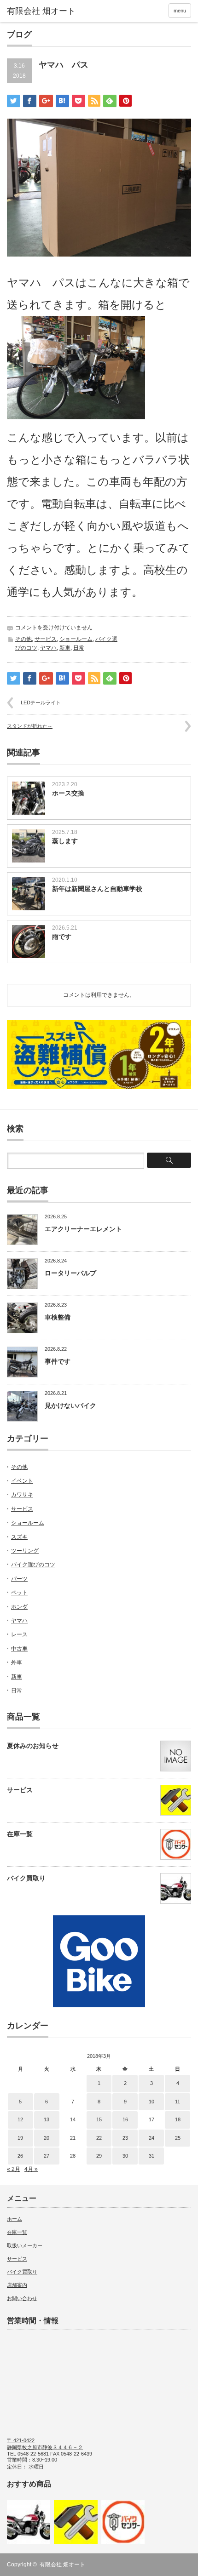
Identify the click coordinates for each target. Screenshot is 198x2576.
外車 (17, 1662)
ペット (19, 1593)
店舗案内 (17, 2285)
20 (47, 2138)
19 (20, 2138)
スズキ (19, 1537)
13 (47, 2119)
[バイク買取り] (29, 2522)
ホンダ (19, 1607)
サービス (46, 639)
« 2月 (14, 2169)
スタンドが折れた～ (30, 726)
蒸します (65, 841)
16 (125, 2119)
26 (20, 2156)
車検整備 (58, 1317)
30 (125, 2156)
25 (178, 2138)
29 (99, 2156)
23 (125, 2138)
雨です (62, 937)
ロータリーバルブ (70, 1273)
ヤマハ (48, 648)
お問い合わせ (22, 2298)
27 (47, 2156)
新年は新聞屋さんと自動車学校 (97, 889)
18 (178, 2119)
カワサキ (22, 1495)
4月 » (31, 2169)
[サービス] (76, 2522)
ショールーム (76, 639)
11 (178, 2102)
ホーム (15, 2219)
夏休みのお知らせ (33, 1746)
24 (151, 2138)
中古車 (19, 1649)
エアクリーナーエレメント (83, 1229)
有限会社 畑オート (62, 2565)
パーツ (19, 1579)
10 (151, 2102)
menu (180, 11)
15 (99, 2119)
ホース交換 (68, 793)
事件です (58, 1361)
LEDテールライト (41, 703)
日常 (79, 648)
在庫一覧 (20, 1834)
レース (19, 1634)
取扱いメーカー (25, 2245)
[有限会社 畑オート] (47, 11)
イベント (22, 1481)
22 (99, 2138)
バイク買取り (26, 1878)
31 (151, 2156)
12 (20, 2119)
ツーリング (25, 1551)
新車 (65, 648)
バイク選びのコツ (33, 1565)
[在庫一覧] (123, 2522)
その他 (23, 639)
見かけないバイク (70, 1405)
